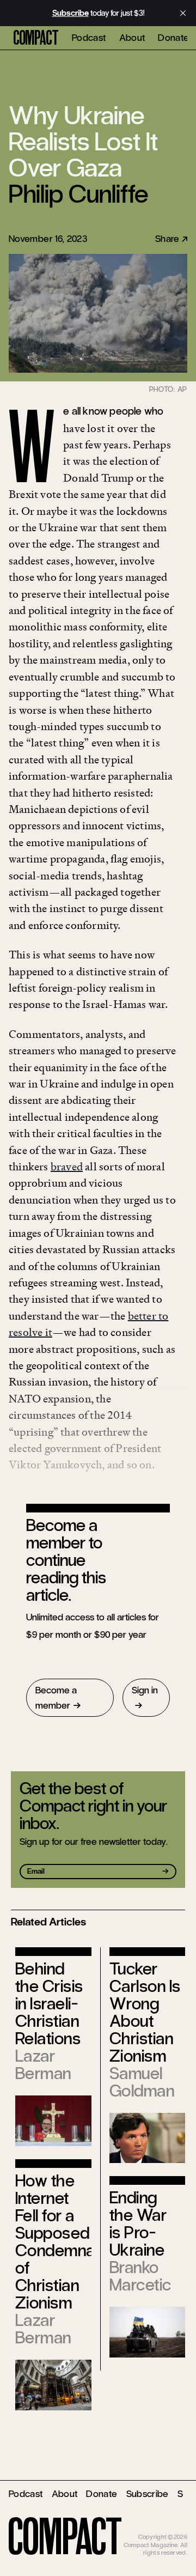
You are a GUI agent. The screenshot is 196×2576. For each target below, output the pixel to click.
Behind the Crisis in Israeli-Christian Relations (49, 2004)
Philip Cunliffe (78, 194)
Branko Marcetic (140, 2276)
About (132, 38)
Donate (173, 38)
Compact (36, 38)
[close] (183, 13)
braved (67, 1167)
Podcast (89, 38)
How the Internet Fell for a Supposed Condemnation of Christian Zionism (68, 2242)
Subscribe (148, 2494)
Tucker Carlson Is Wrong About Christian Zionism (145, 2012)
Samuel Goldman (142, 2082)
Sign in (145, 1690)
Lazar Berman (43, 2065)
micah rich (173, 2529)
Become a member (56, 1698)
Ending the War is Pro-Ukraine (138, 2224)
